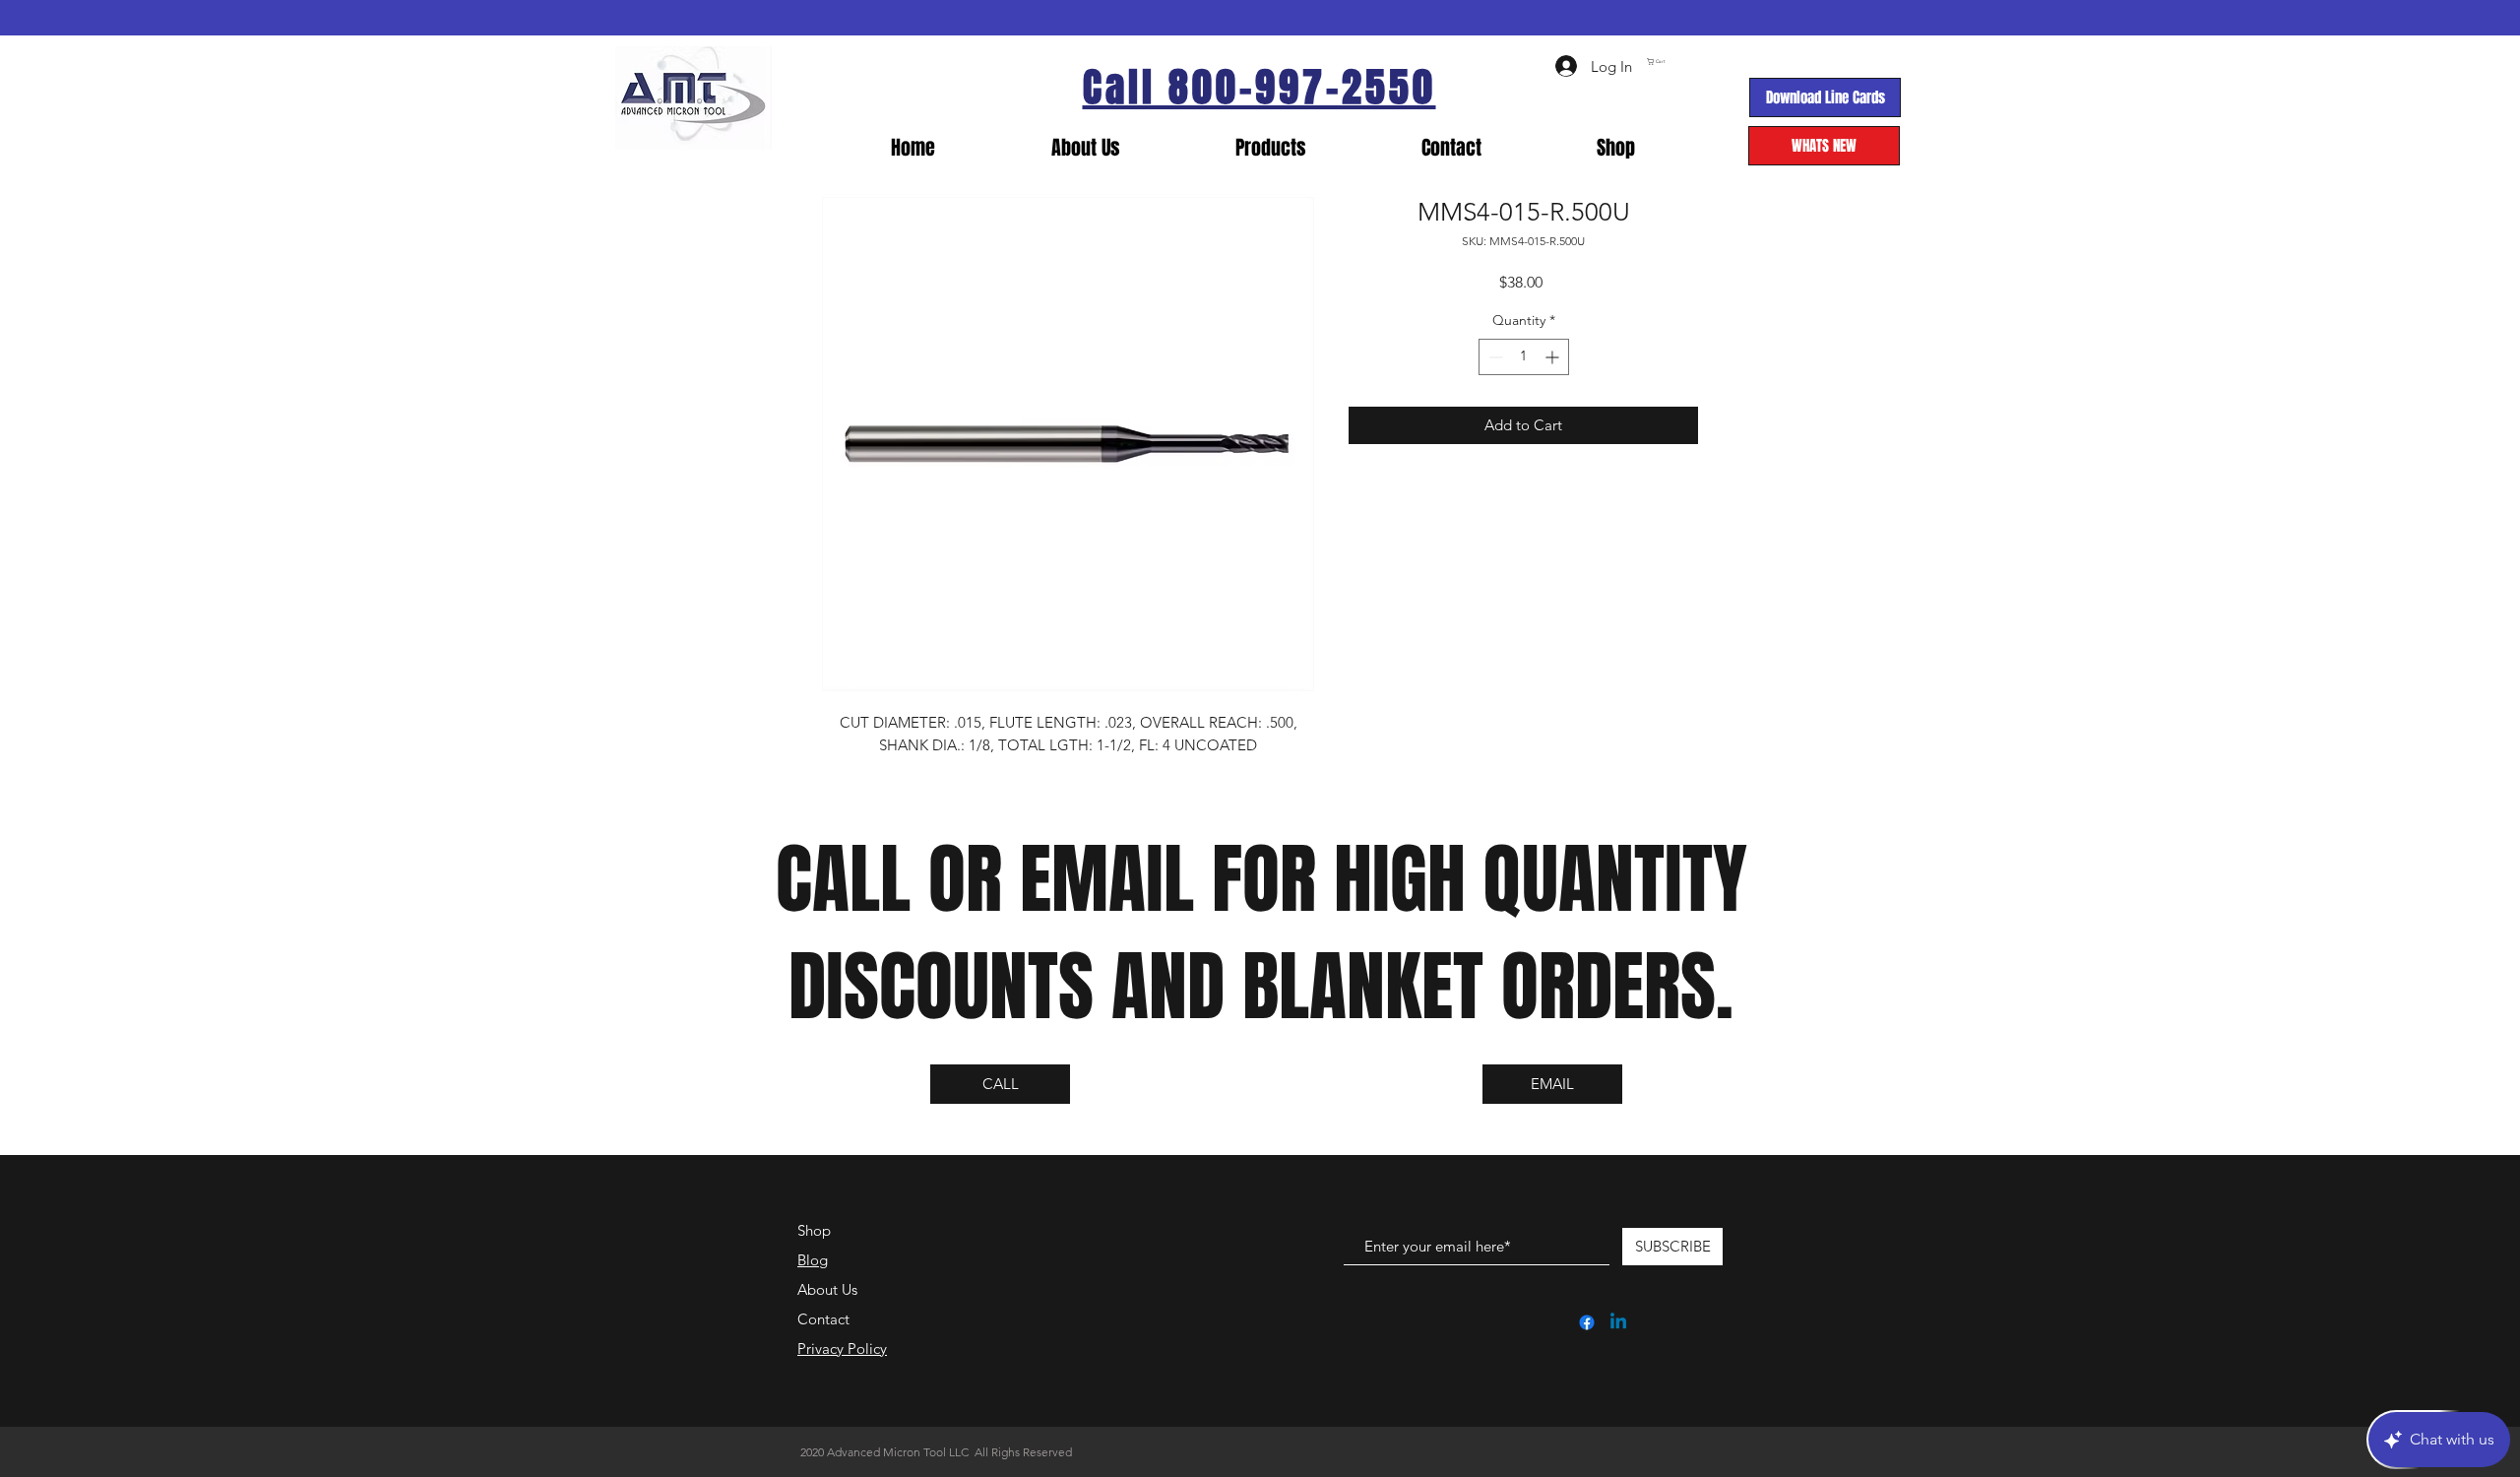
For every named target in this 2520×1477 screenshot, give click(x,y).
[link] (1735, 62)
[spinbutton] (1524, 357)
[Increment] (1554, 357)
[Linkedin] (1618, 1322)
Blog (813, 1260)
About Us (827, 1289)
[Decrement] (1494, 357)
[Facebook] (1587, 1322)
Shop (814, 1230)
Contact (823, 1319)
